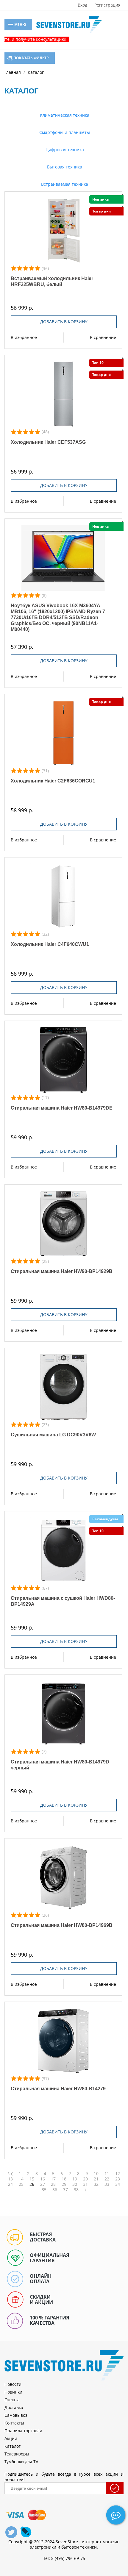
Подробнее (64, 231)
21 (96, 2179)
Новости (13, 2384)
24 (10, 2184)
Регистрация (107, 5)
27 (43, 2184)
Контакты (14, 2423)
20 (85, 2179)
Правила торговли (23, 2431)
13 (10, 2179)
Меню (20, 25)
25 (21, 2184)
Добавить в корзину (64, 322)
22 (107, 2179)
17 (53, 2179)
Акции (11, 2438)
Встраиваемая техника (64, 184)
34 (118, 2184)
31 (85, 2184)
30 (75, 2184)
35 (44, 2190)
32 (96, 2184)
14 (21, 2179)
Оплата (12, 2400)
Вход (82, 5)
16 (43, 2179)
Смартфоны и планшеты (64, 132)
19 (75, 2179)
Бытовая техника (64, 167)
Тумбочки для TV (21, 2462)
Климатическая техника (64, 115)
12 (118, 2174)
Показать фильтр (31, 58)
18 (64, 2179)
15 (32, 2179)
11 (107, 2174)
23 (118, 2179)
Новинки (13, 2392)
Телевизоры (17, 2454)
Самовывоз (16, 2415)
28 (53, 2184)
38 (76, 2190)
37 (65, 2190)
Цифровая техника (64, 150)
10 (96, 2174)
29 (64, 2184)
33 (107, 2184)
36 (55, 2190)
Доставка (14, 2407)
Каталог (13, 2446)
